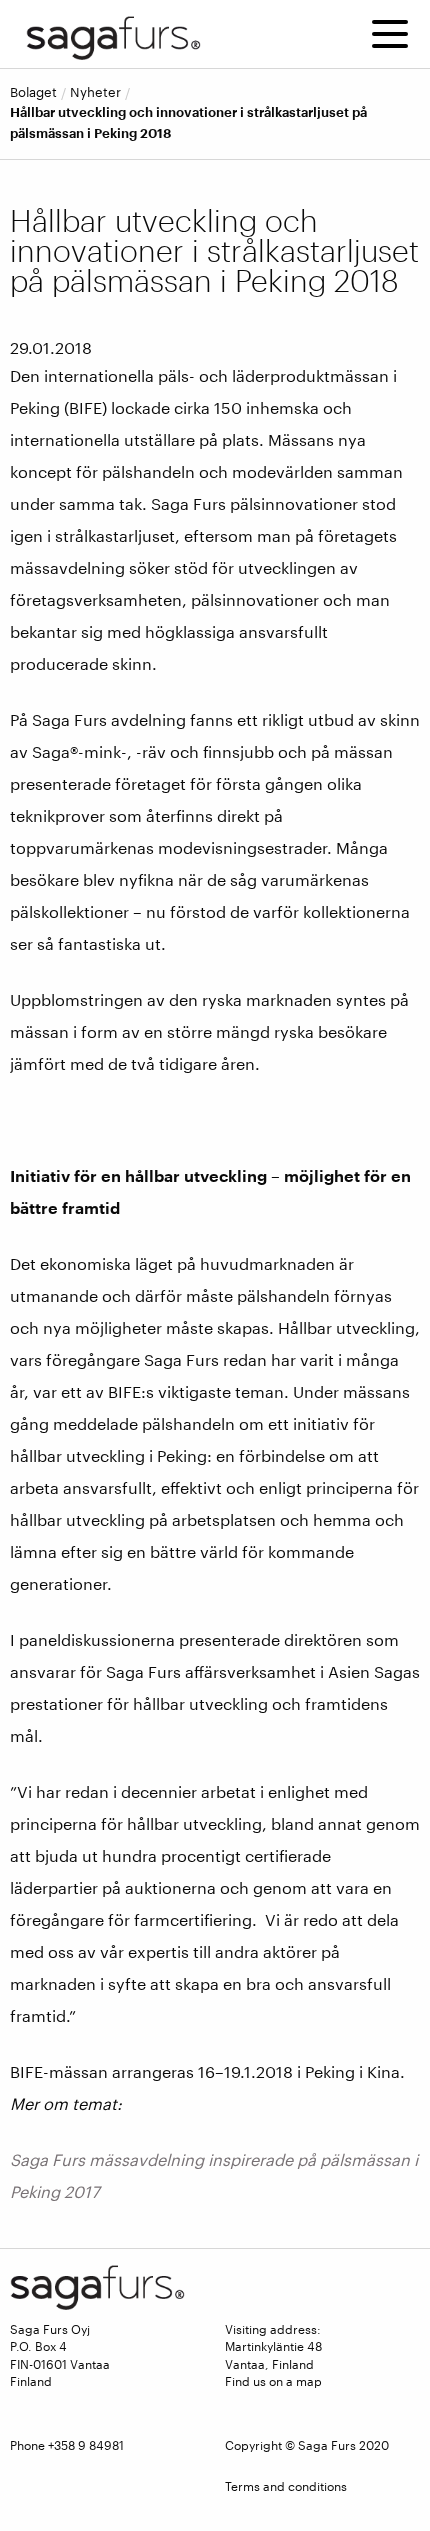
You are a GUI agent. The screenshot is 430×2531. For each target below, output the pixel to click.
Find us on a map (273, 2381)
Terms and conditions (286, 2486)
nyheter (95, 92)
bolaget (33, 92)
